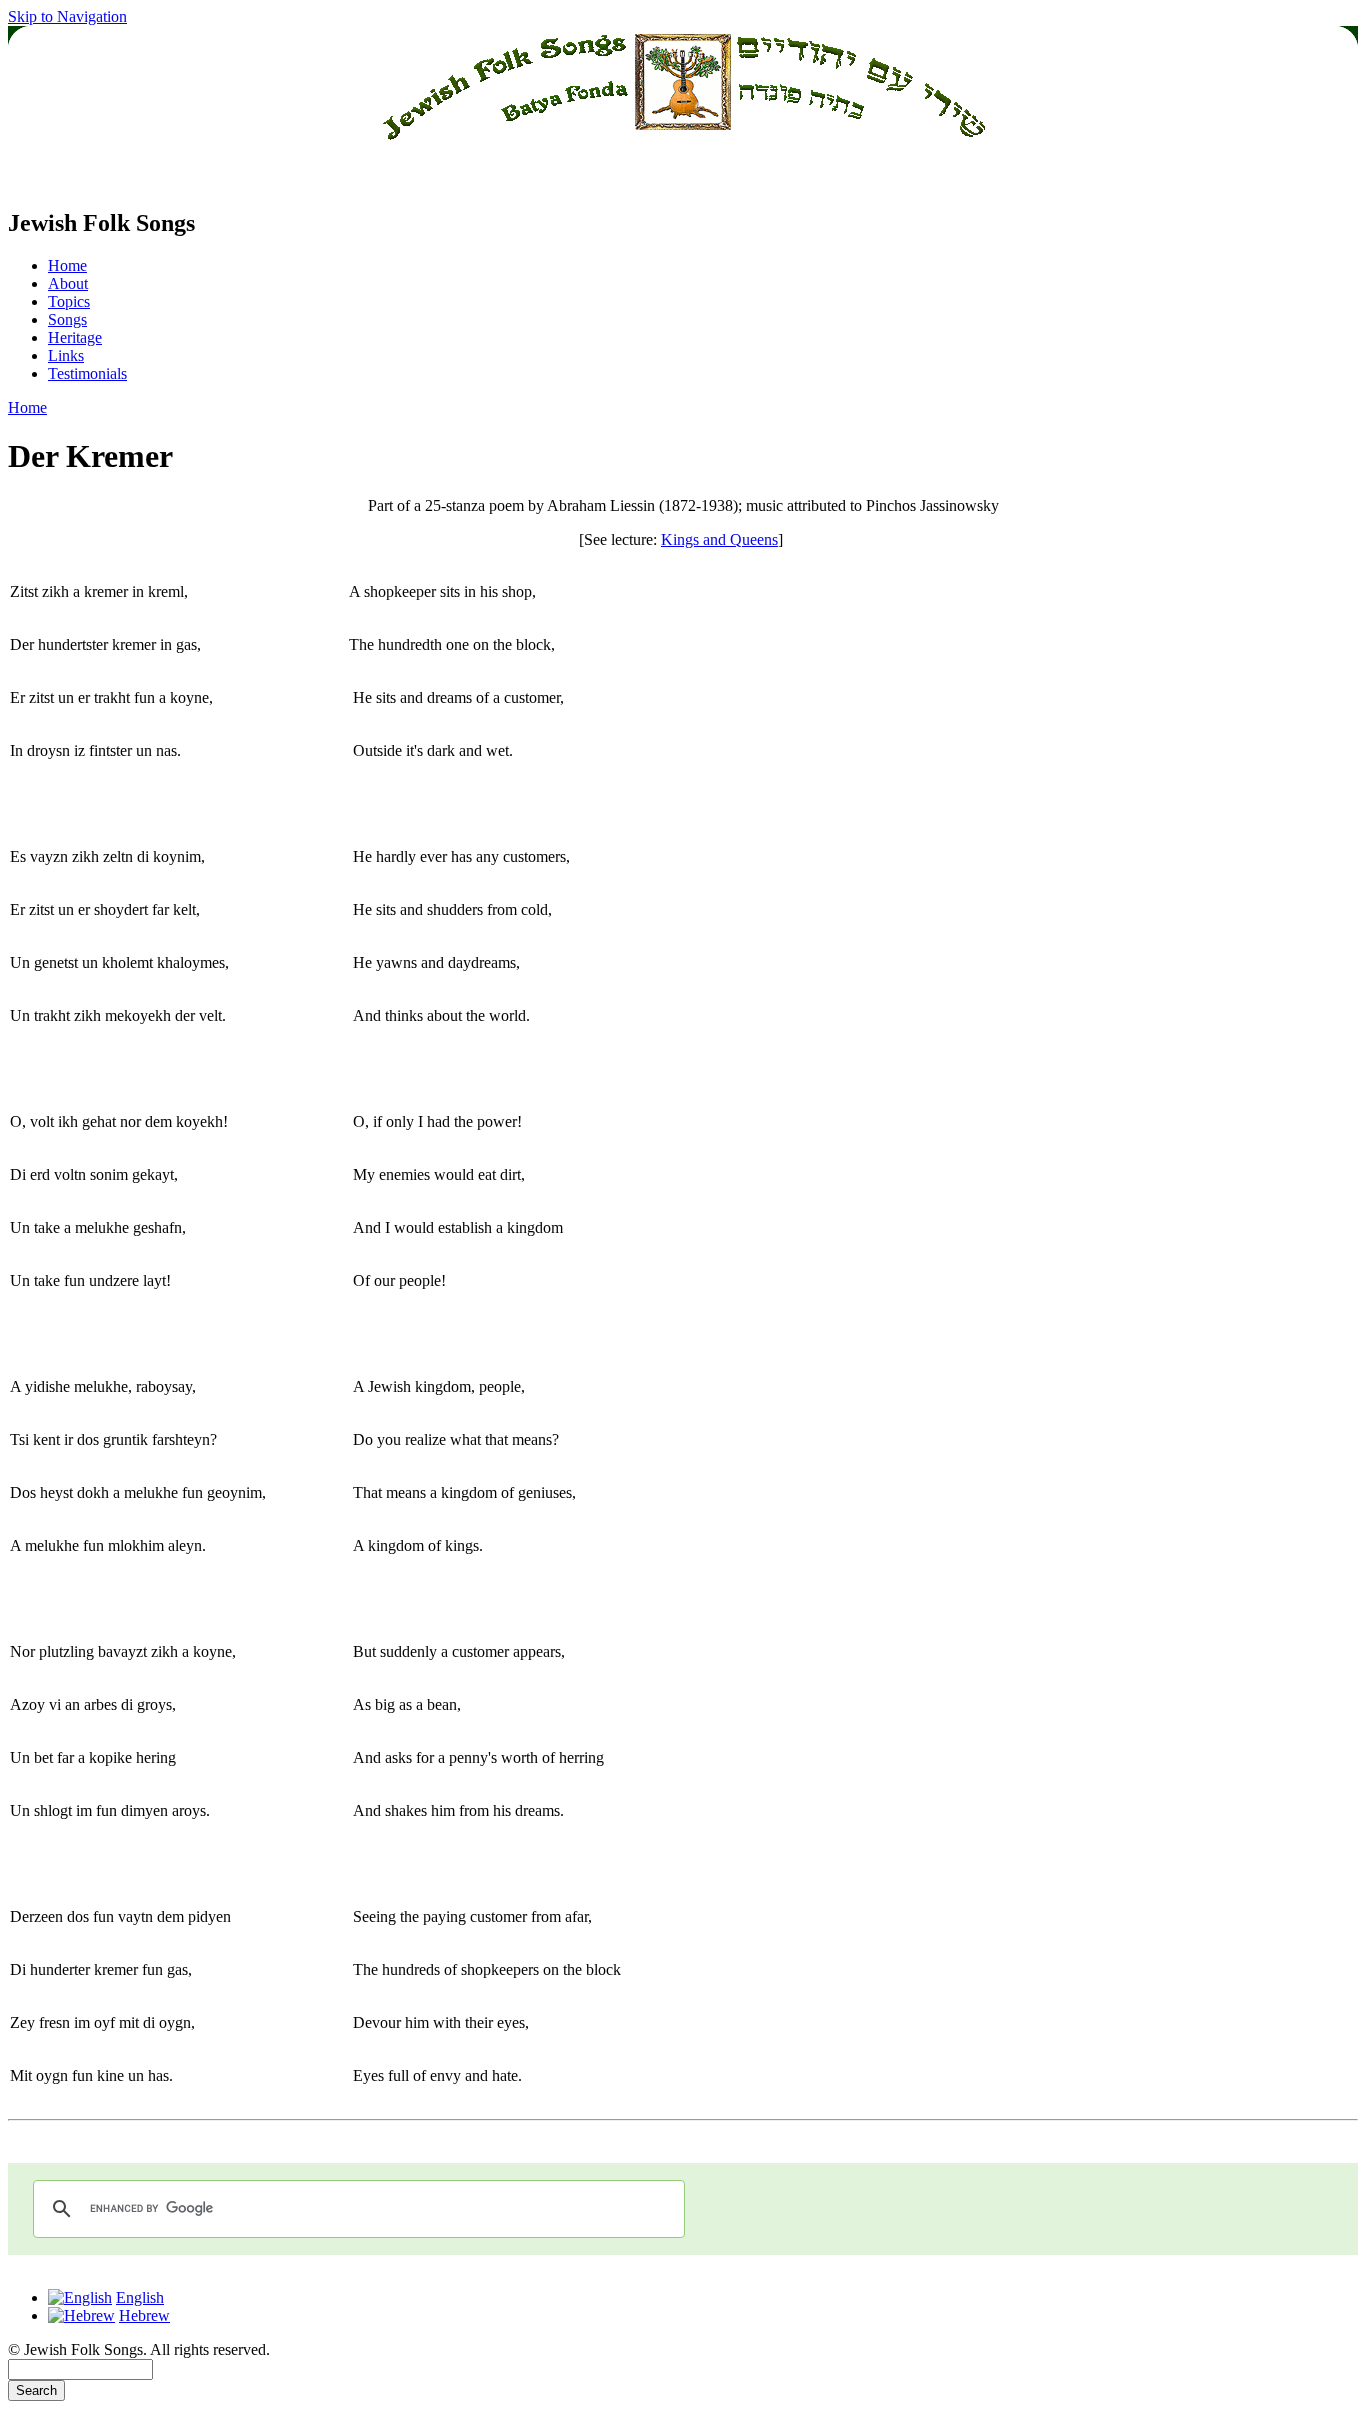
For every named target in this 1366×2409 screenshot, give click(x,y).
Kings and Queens (719, 539)
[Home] (683, 180)
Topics (69, 301)
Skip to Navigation (67, 16)
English (140, 2297)
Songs (67, 319)
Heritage (75, 337)
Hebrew (144, 2315)
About (68, 283)
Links (66, 355)
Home (67, 265)
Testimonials (87, 373)
